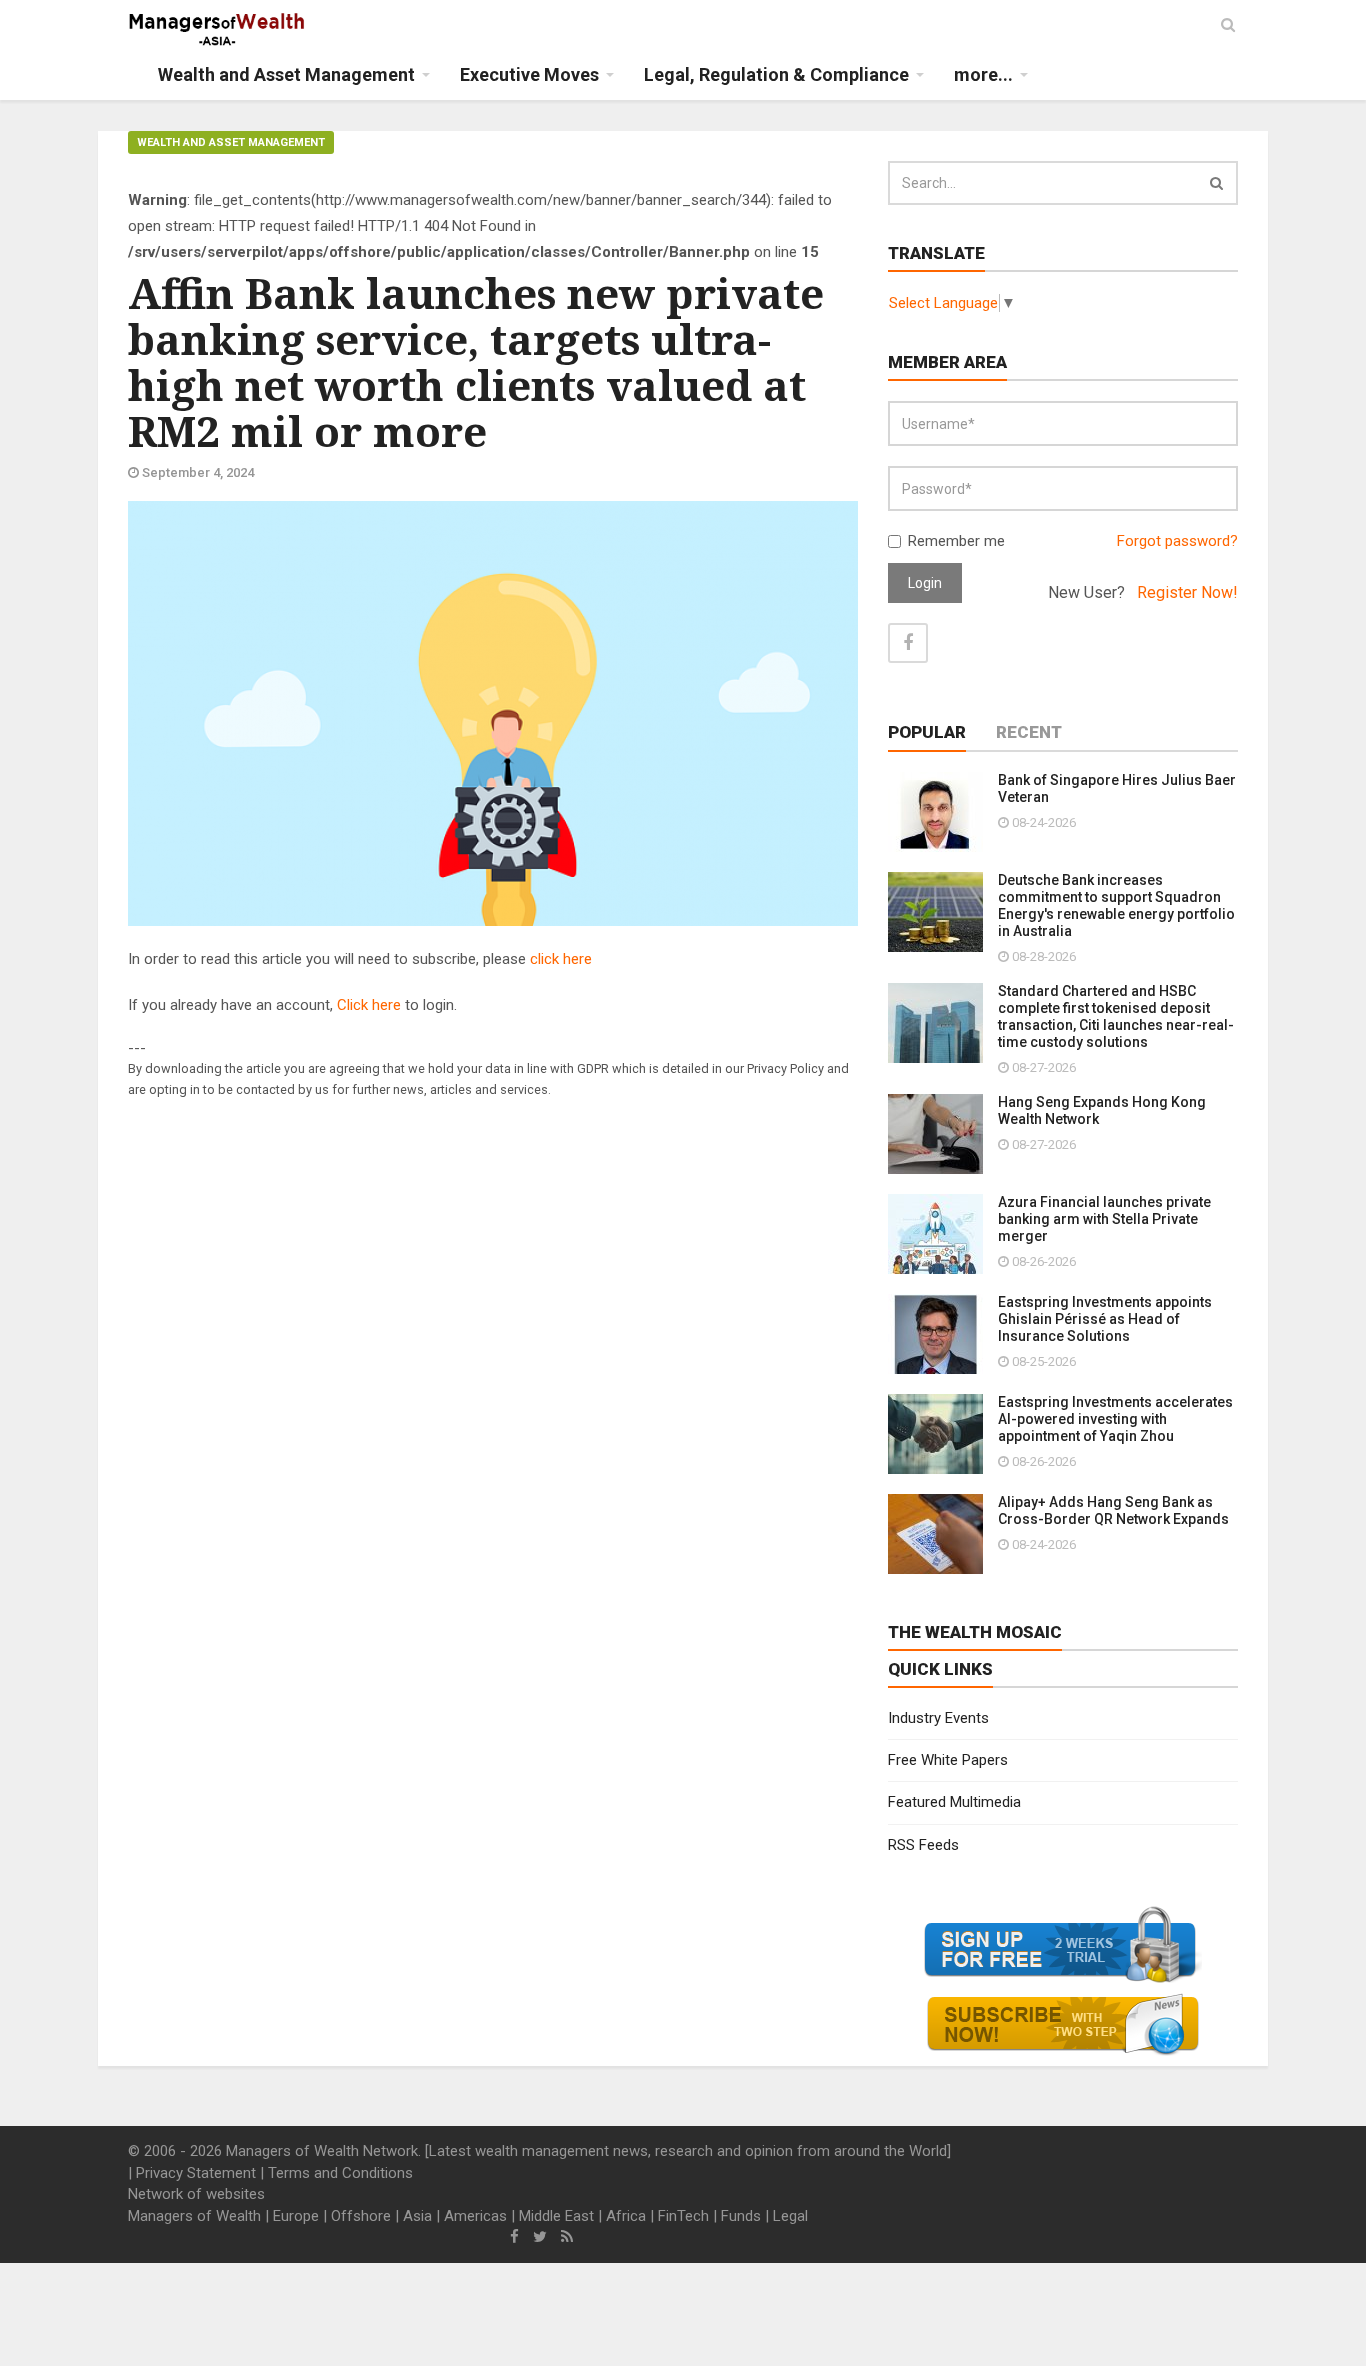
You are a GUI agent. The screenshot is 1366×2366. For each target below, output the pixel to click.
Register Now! (1187, 592)
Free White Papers (948, 1760)
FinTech (683, 2216)
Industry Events (938, 1718)
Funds (741, 2216)
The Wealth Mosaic (975, 1632)
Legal (790, 2216)
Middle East (556, 2216)
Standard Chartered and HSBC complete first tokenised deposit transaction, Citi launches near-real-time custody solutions (1116, 1016)
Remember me (956, 541)
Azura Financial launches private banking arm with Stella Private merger (1104, 1219)
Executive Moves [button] (529, 74)
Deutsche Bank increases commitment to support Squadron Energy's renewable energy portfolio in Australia (1116, 905)
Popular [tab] (927, 732)
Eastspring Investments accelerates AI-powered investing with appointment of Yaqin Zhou (1115, 1419)
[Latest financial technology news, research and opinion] (217, 30)
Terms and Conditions (340, 2173)
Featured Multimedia (954, 1802)
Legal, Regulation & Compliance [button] (776, 74)
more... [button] (983, 74)
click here (561, 959)
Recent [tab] (1029, 732)
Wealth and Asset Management (231, 142)
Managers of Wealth (194, 2216)
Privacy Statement (196, 2173)
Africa (626, 2216)
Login (925, 583)
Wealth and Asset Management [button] (286, 74)
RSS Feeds (923, 1845)
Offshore (361, 2216)
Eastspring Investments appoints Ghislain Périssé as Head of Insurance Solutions (1105, 1319)
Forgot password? (1177, 541)
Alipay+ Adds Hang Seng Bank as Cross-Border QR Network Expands (1113, 1510)
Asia (417, 2216)
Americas (475, 2216)
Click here (369, 1005)
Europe (296, 2216)
